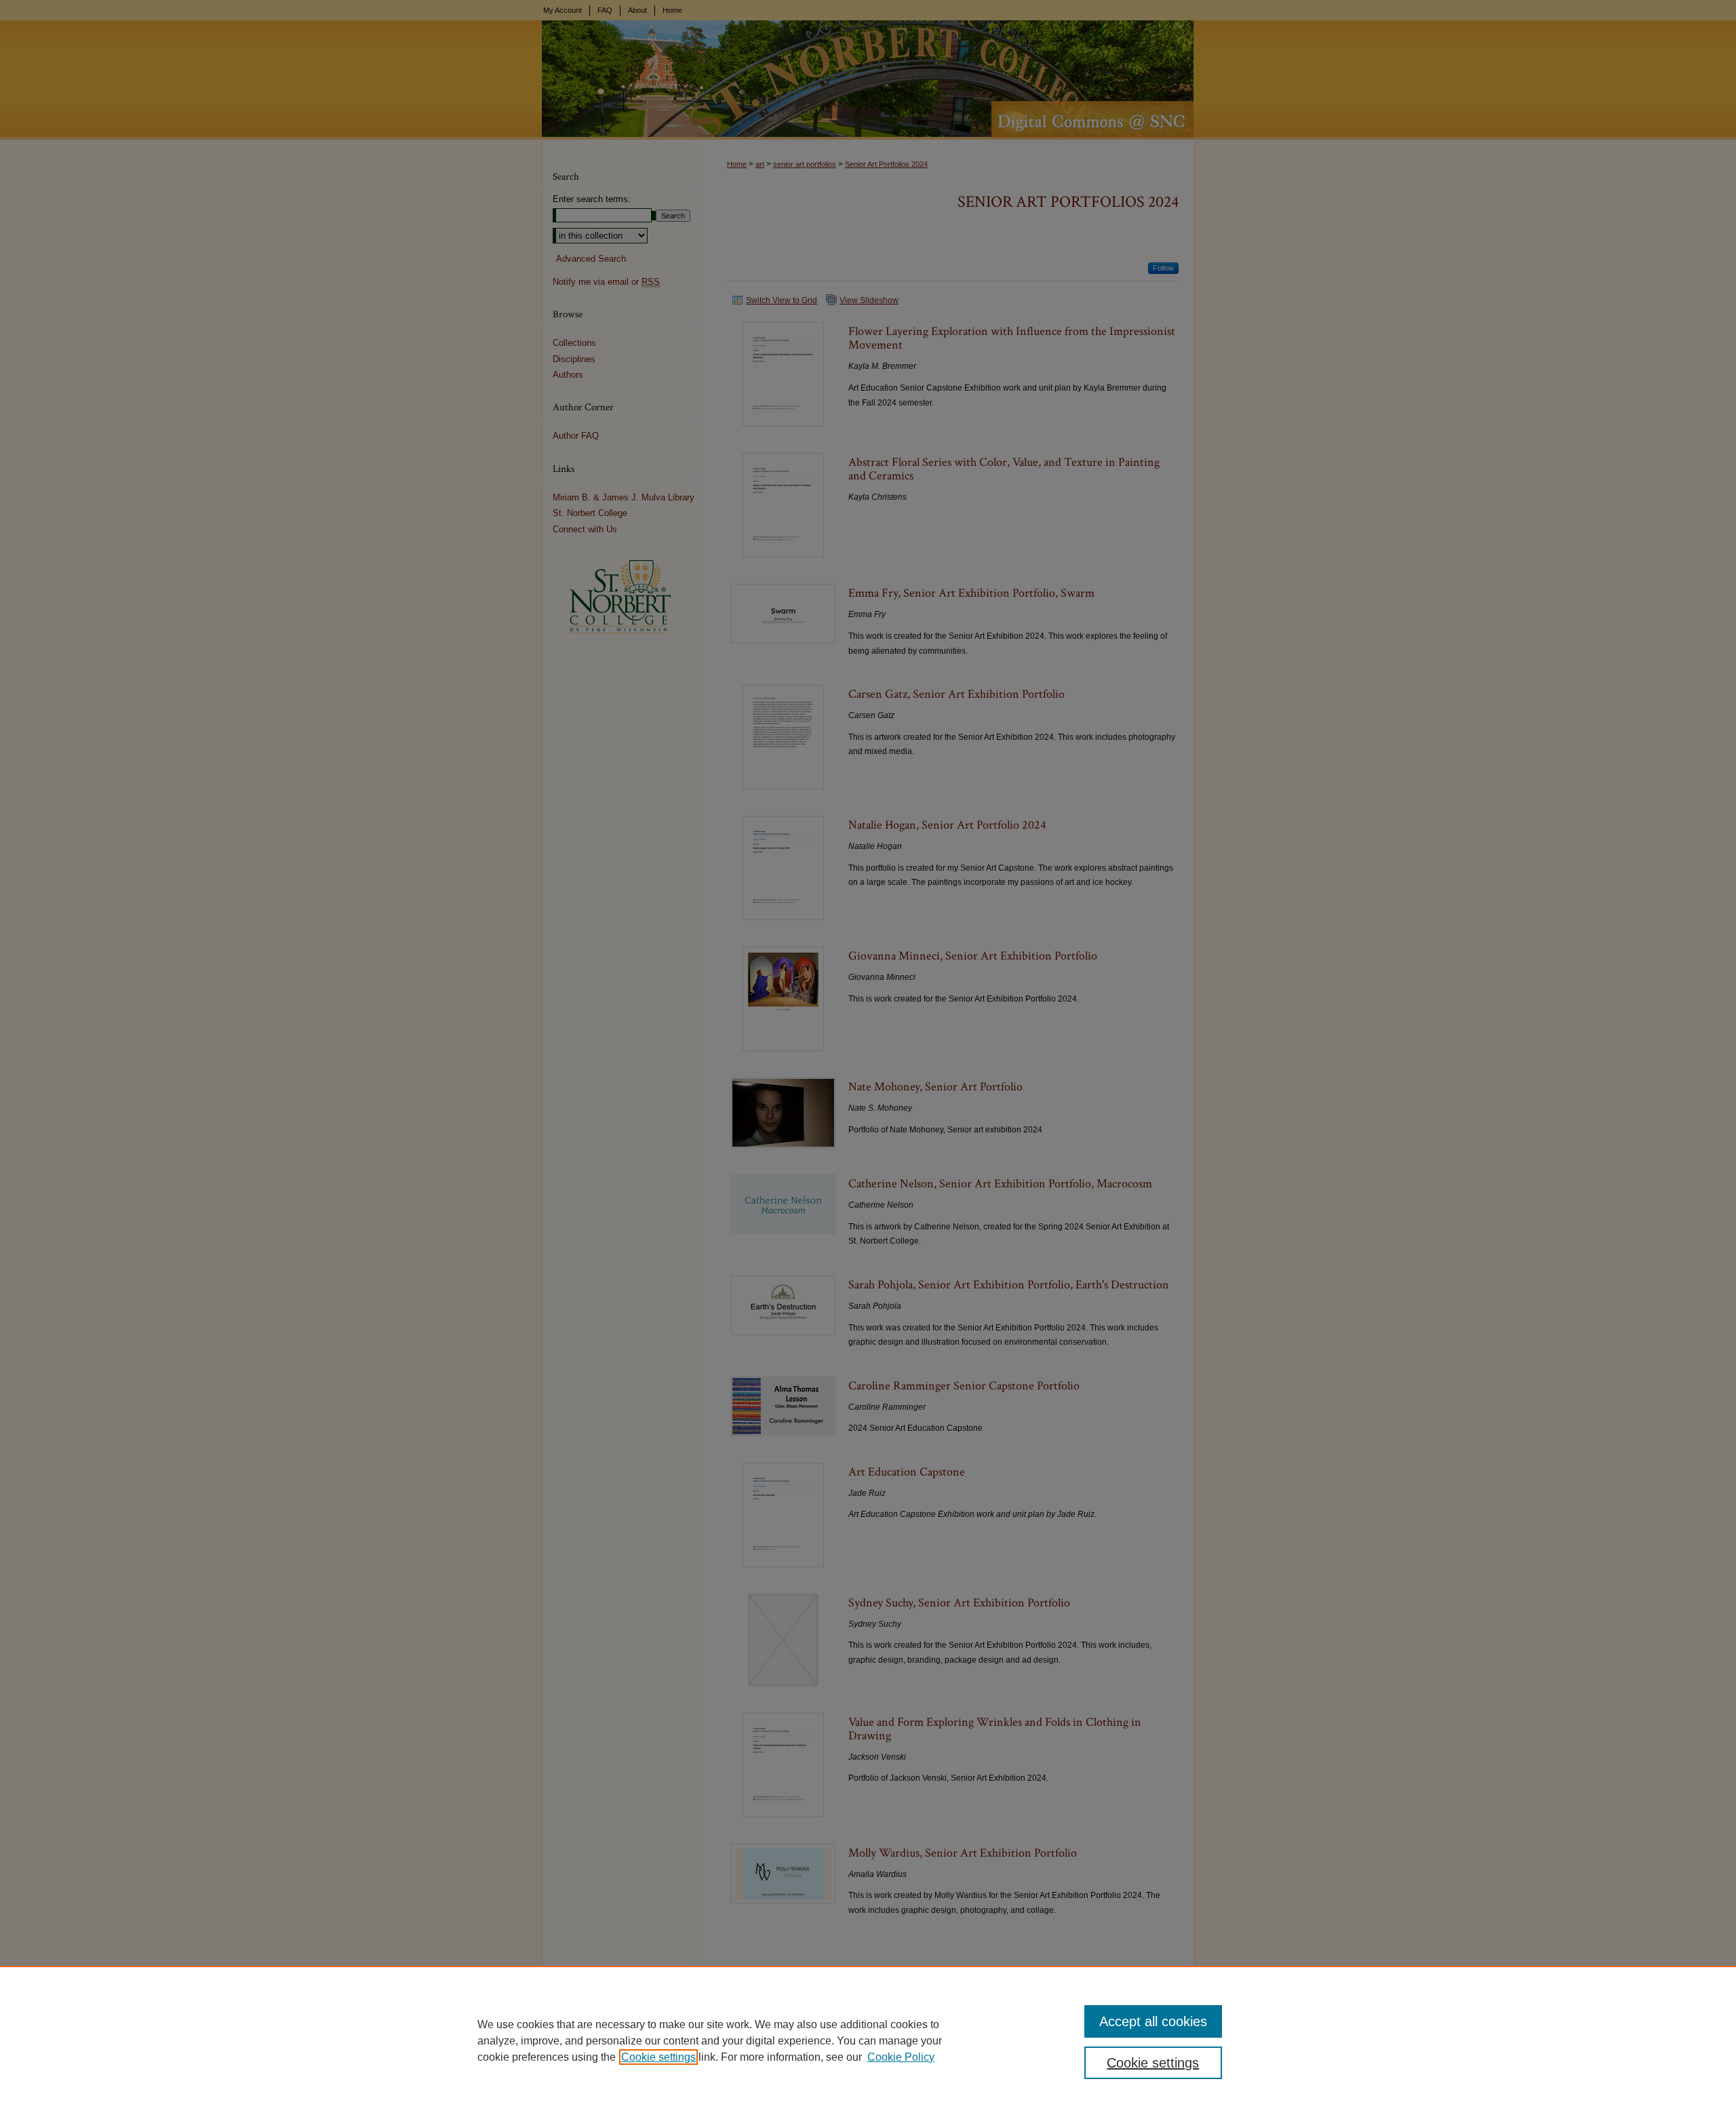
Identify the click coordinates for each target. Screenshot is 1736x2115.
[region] (868, 2040)
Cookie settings (658, 2057)
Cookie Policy (901, 2057)
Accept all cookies (1153, 2021)
